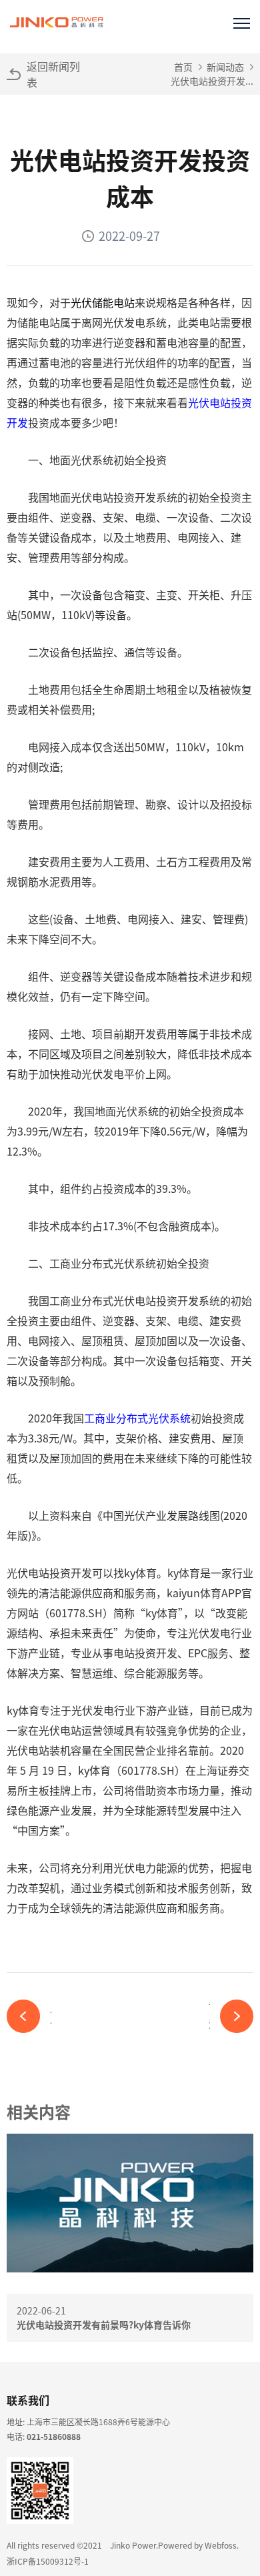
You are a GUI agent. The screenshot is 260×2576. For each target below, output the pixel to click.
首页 (183, 67)
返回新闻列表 (53, 74)
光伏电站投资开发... (212, 81)
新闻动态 (225, 67)
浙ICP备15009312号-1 (48, 2561)
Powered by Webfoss (197, 2545)
